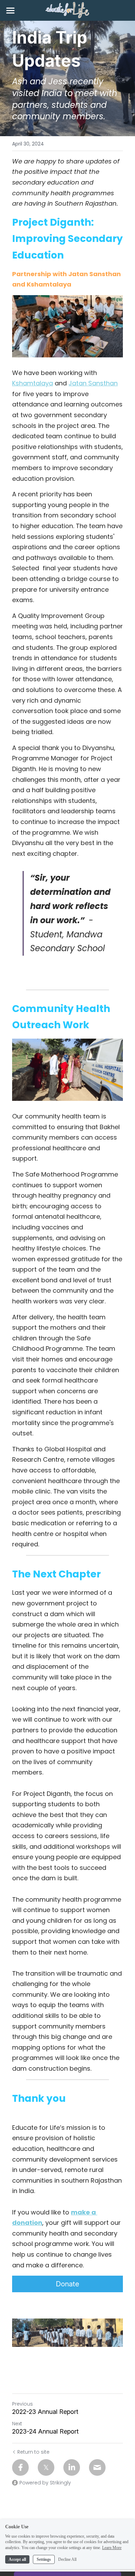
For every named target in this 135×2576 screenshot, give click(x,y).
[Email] (97, 2467)
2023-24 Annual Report (45, 2431)
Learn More (112, 2548)
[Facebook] (20, 2467)
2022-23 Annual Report (45, 2412)
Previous (22, 2404)
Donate (67, 2284)
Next (17, 2424)
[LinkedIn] (72, 2467)
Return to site (33, 2452)
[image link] (67, 10)
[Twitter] (46, 2467)
